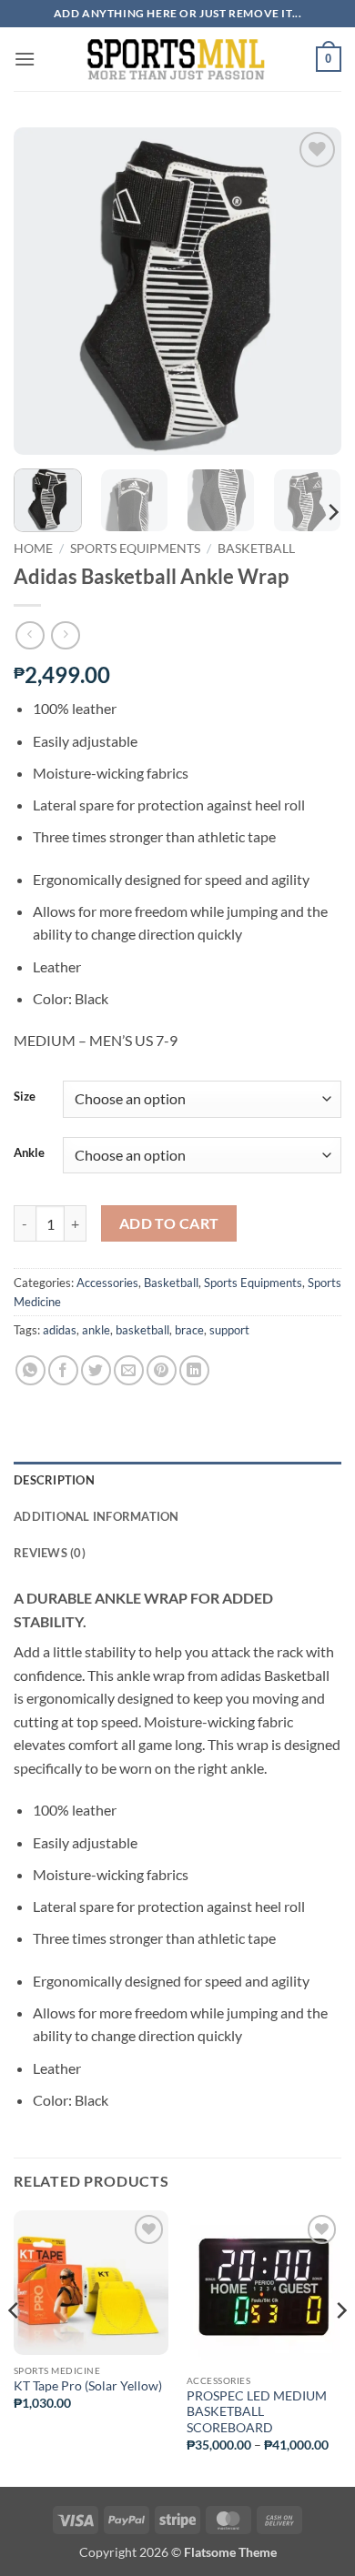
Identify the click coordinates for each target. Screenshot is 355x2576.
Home (33, 548)
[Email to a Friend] (129, 1370)
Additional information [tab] (96, 1516)
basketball (142, 1330)
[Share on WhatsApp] (30, 1370)
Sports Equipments (135, 548)
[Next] (312, 291)
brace (189, 1330)
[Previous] (43, 291)
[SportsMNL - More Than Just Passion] (176, 59)
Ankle (29, 1153)
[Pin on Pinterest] (162, 1370)
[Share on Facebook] (63, 1370)
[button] (25, 59)
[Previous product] (65, 635)
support (229, 1330)
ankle (96, 1330)
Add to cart (169, 1223)
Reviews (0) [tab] (50, 1553)
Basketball (256, 548)
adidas (60, 1330)
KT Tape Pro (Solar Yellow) (88, 2386)
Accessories (107, 1283)
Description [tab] (54, 1480)
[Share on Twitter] (96, 1370)
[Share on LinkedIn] (194, 1370)
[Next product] (30, 635)
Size (25, 1097)
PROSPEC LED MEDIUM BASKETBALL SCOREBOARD (257, 2412)
